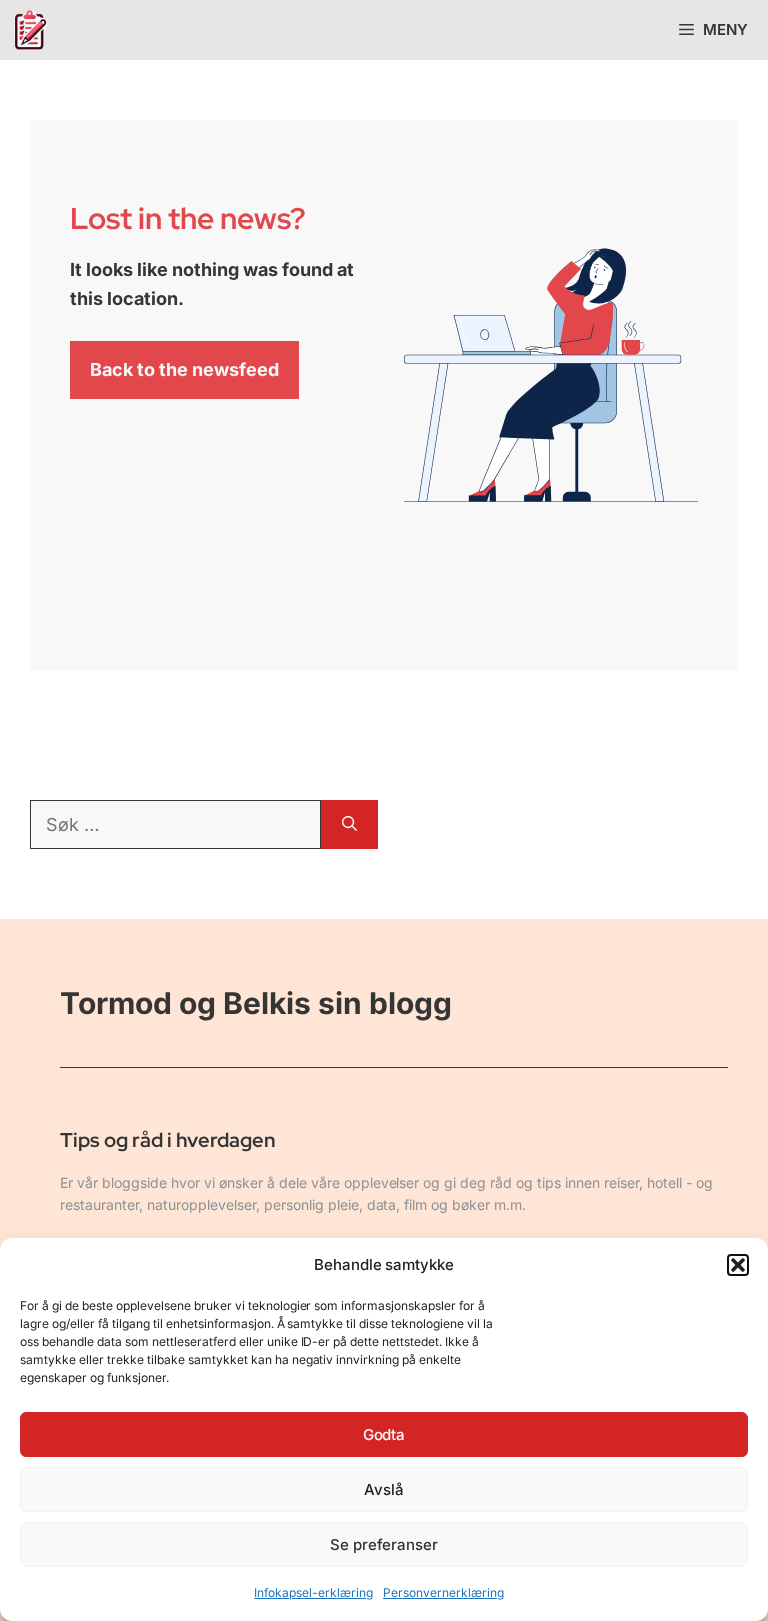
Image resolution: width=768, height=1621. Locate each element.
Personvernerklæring (443, 1592)
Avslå (384, 1489)
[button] (738, 1265)
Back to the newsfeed (184, 369)
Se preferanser (384, 1544)
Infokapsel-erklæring (313, 1592)
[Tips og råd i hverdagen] (30, 30)
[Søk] (349, 824)
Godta (384, 1434)
